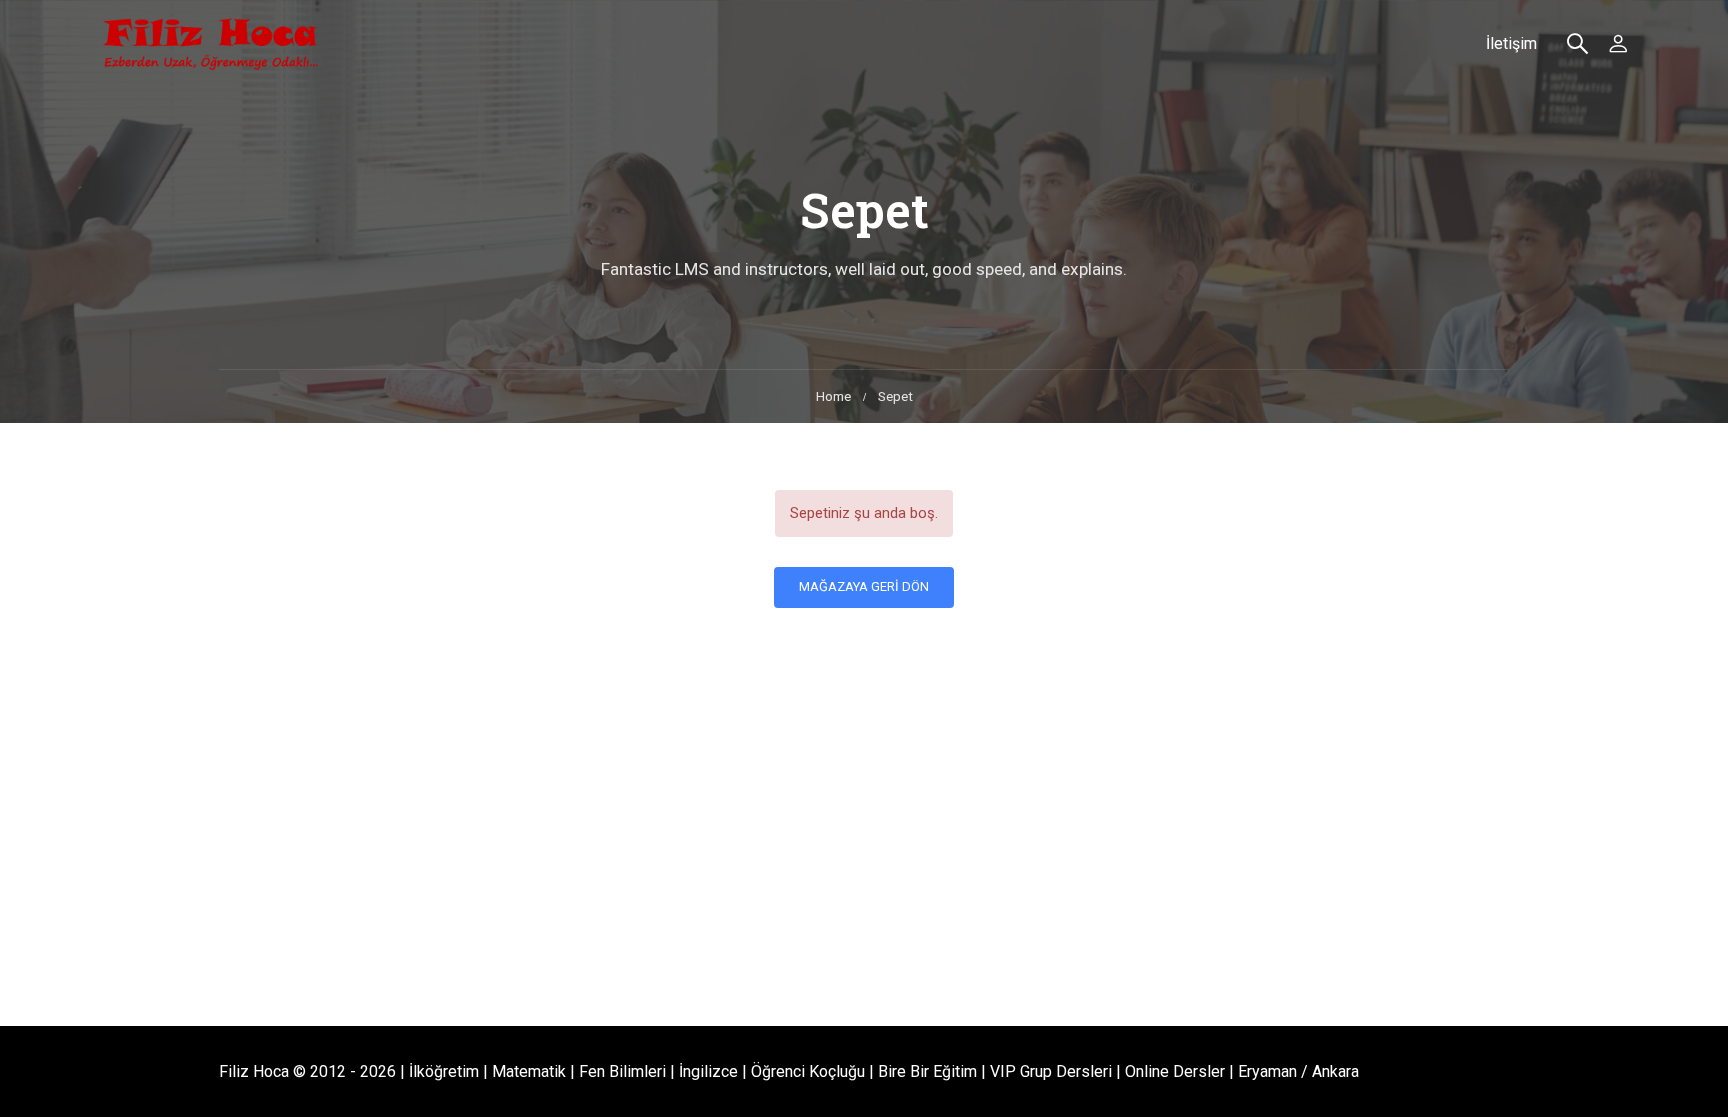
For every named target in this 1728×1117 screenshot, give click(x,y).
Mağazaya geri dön (864, 586)
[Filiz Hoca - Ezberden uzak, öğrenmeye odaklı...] (210, 44)
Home (833, 396)
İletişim (1511, 43)
